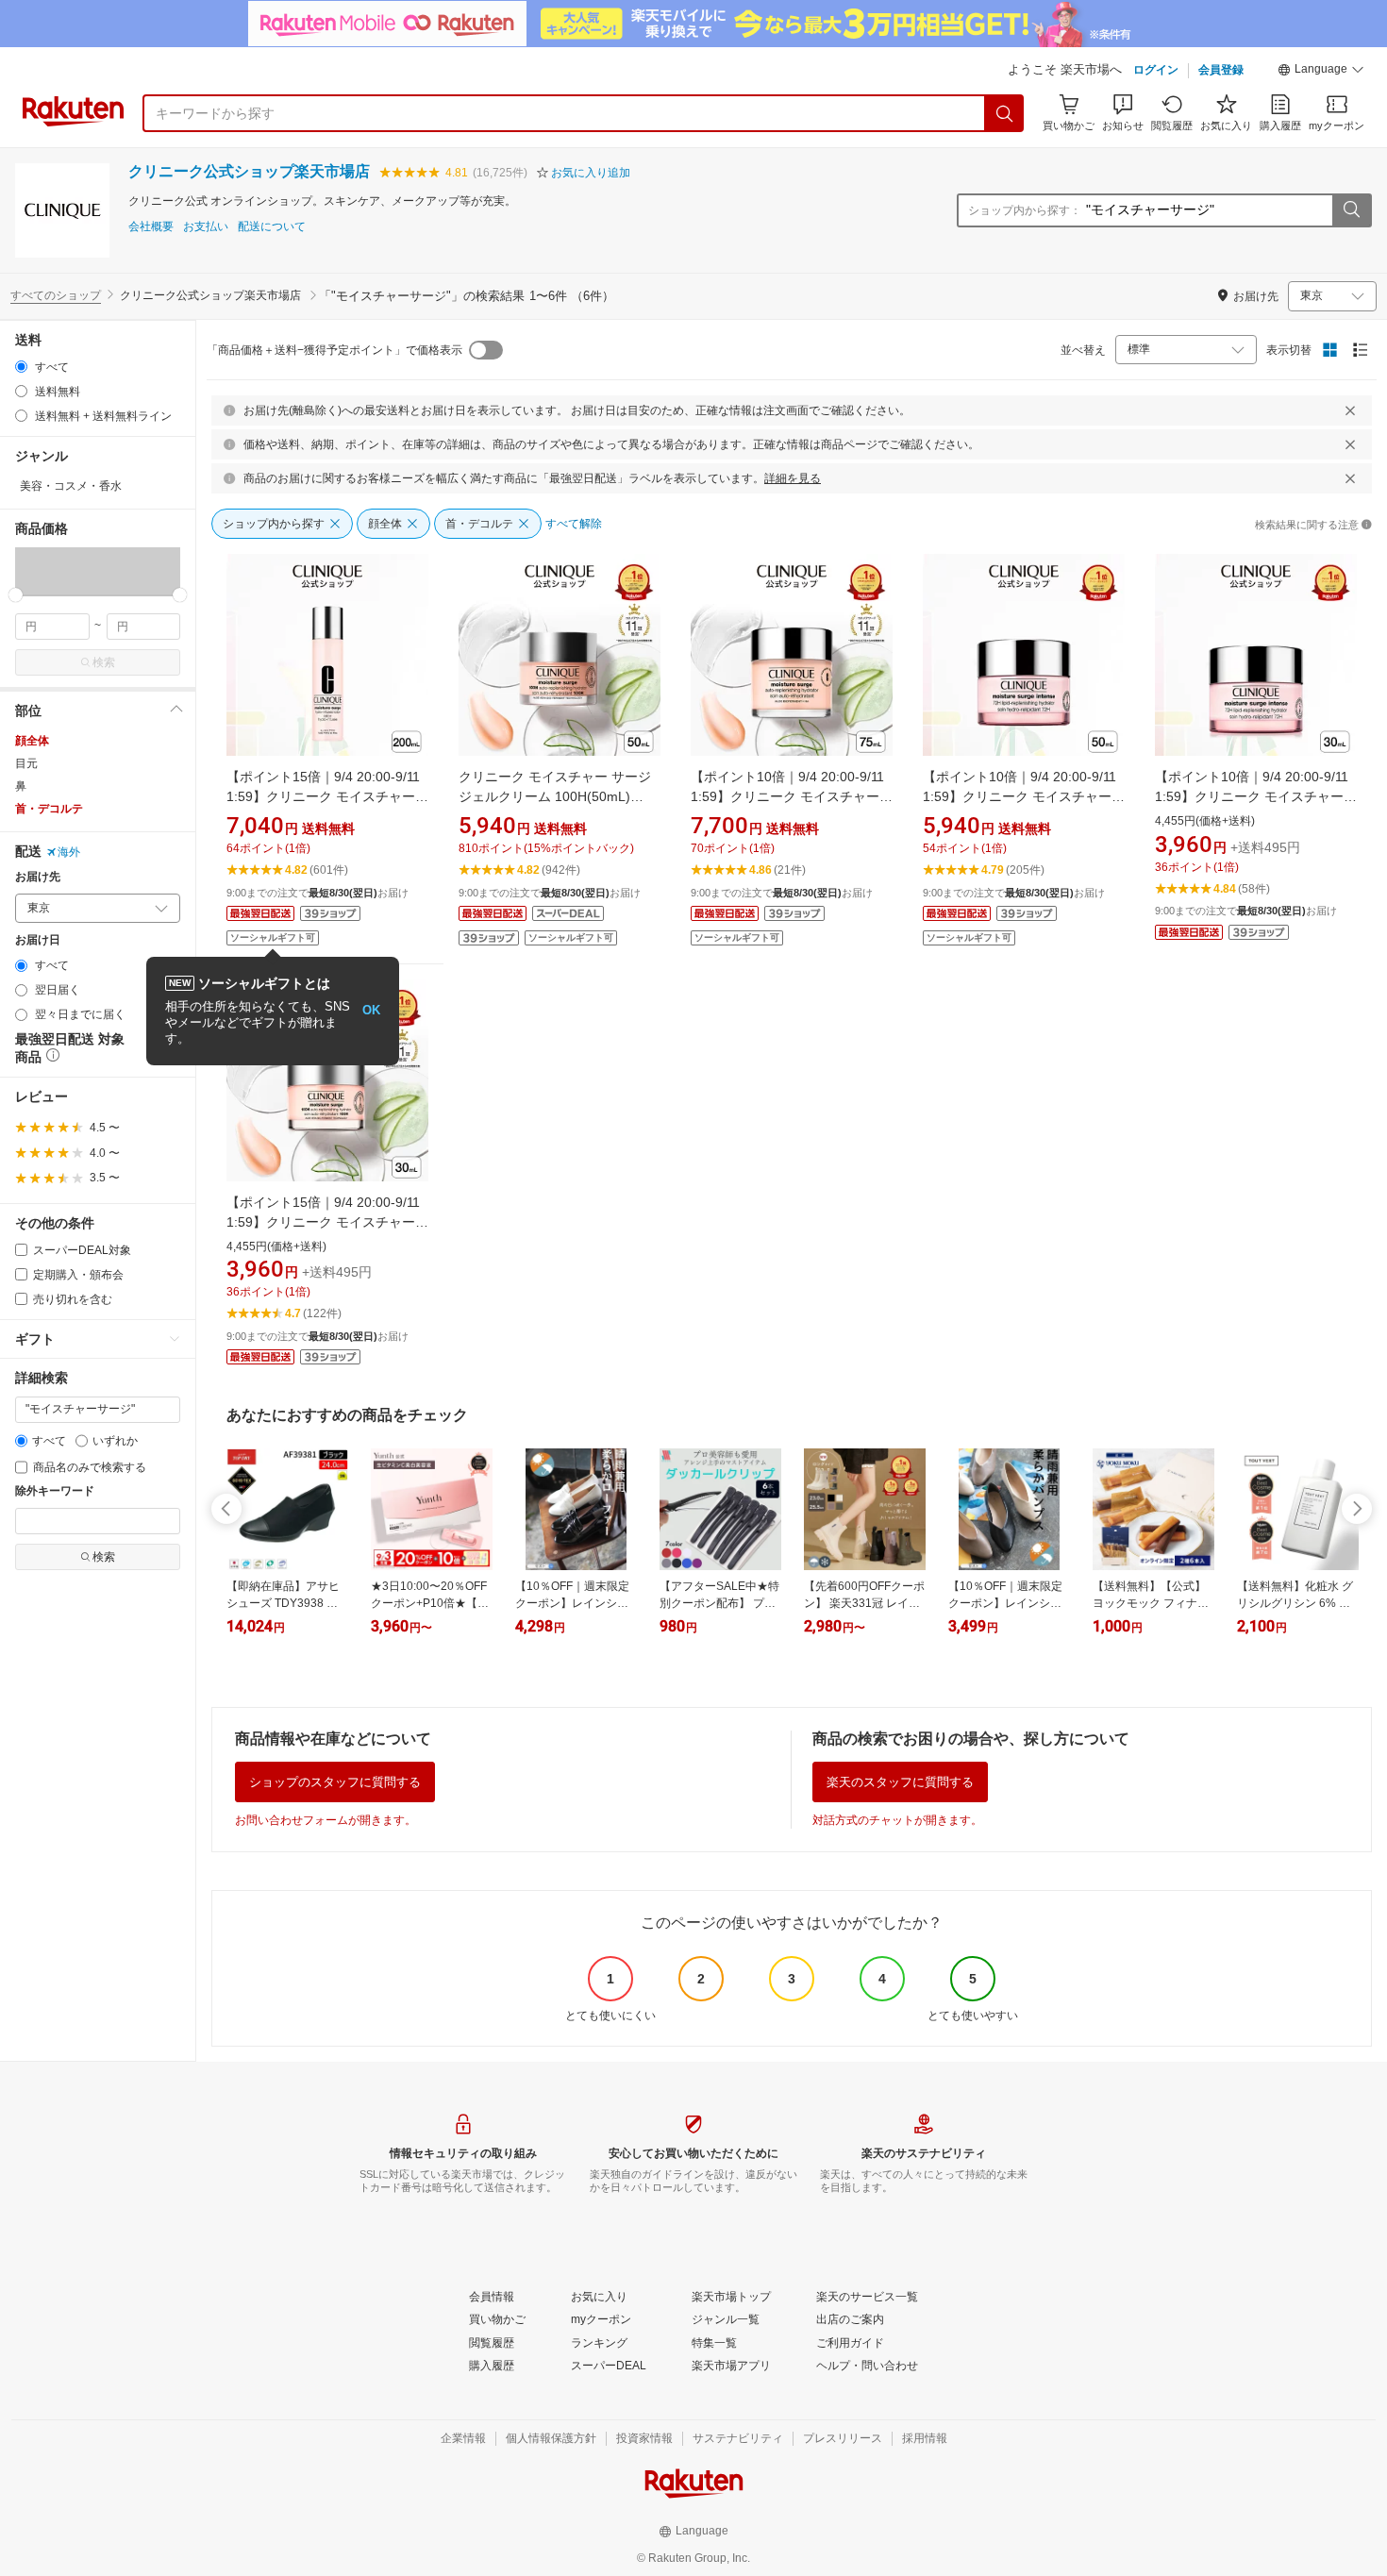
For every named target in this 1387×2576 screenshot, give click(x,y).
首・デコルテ (49, 809)
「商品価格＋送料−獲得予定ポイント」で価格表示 (334, 350)
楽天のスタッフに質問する (900, 1782)
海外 (69, 852)
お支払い (206, 227)
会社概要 (151, 227)
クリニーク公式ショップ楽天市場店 (249, 171)
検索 (104, 662)
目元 (26, 763)
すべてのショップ (56, 295)
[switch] (486, 350)
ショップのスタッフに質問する (335, 1782)
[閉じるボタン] (1350, 410)
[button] (1321, 72)
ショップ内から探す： (1025, 210)
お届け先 (38, 877)
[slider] (16, 595)
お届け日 (38, 940)
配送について (272, 227)
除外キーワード (55, 1491)
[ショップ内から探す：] (1351, 210)
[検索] (1005, 113)
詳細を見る (793, 478)
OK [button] (371, 1010)
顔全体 (32, 741)
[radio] (21, 367)
